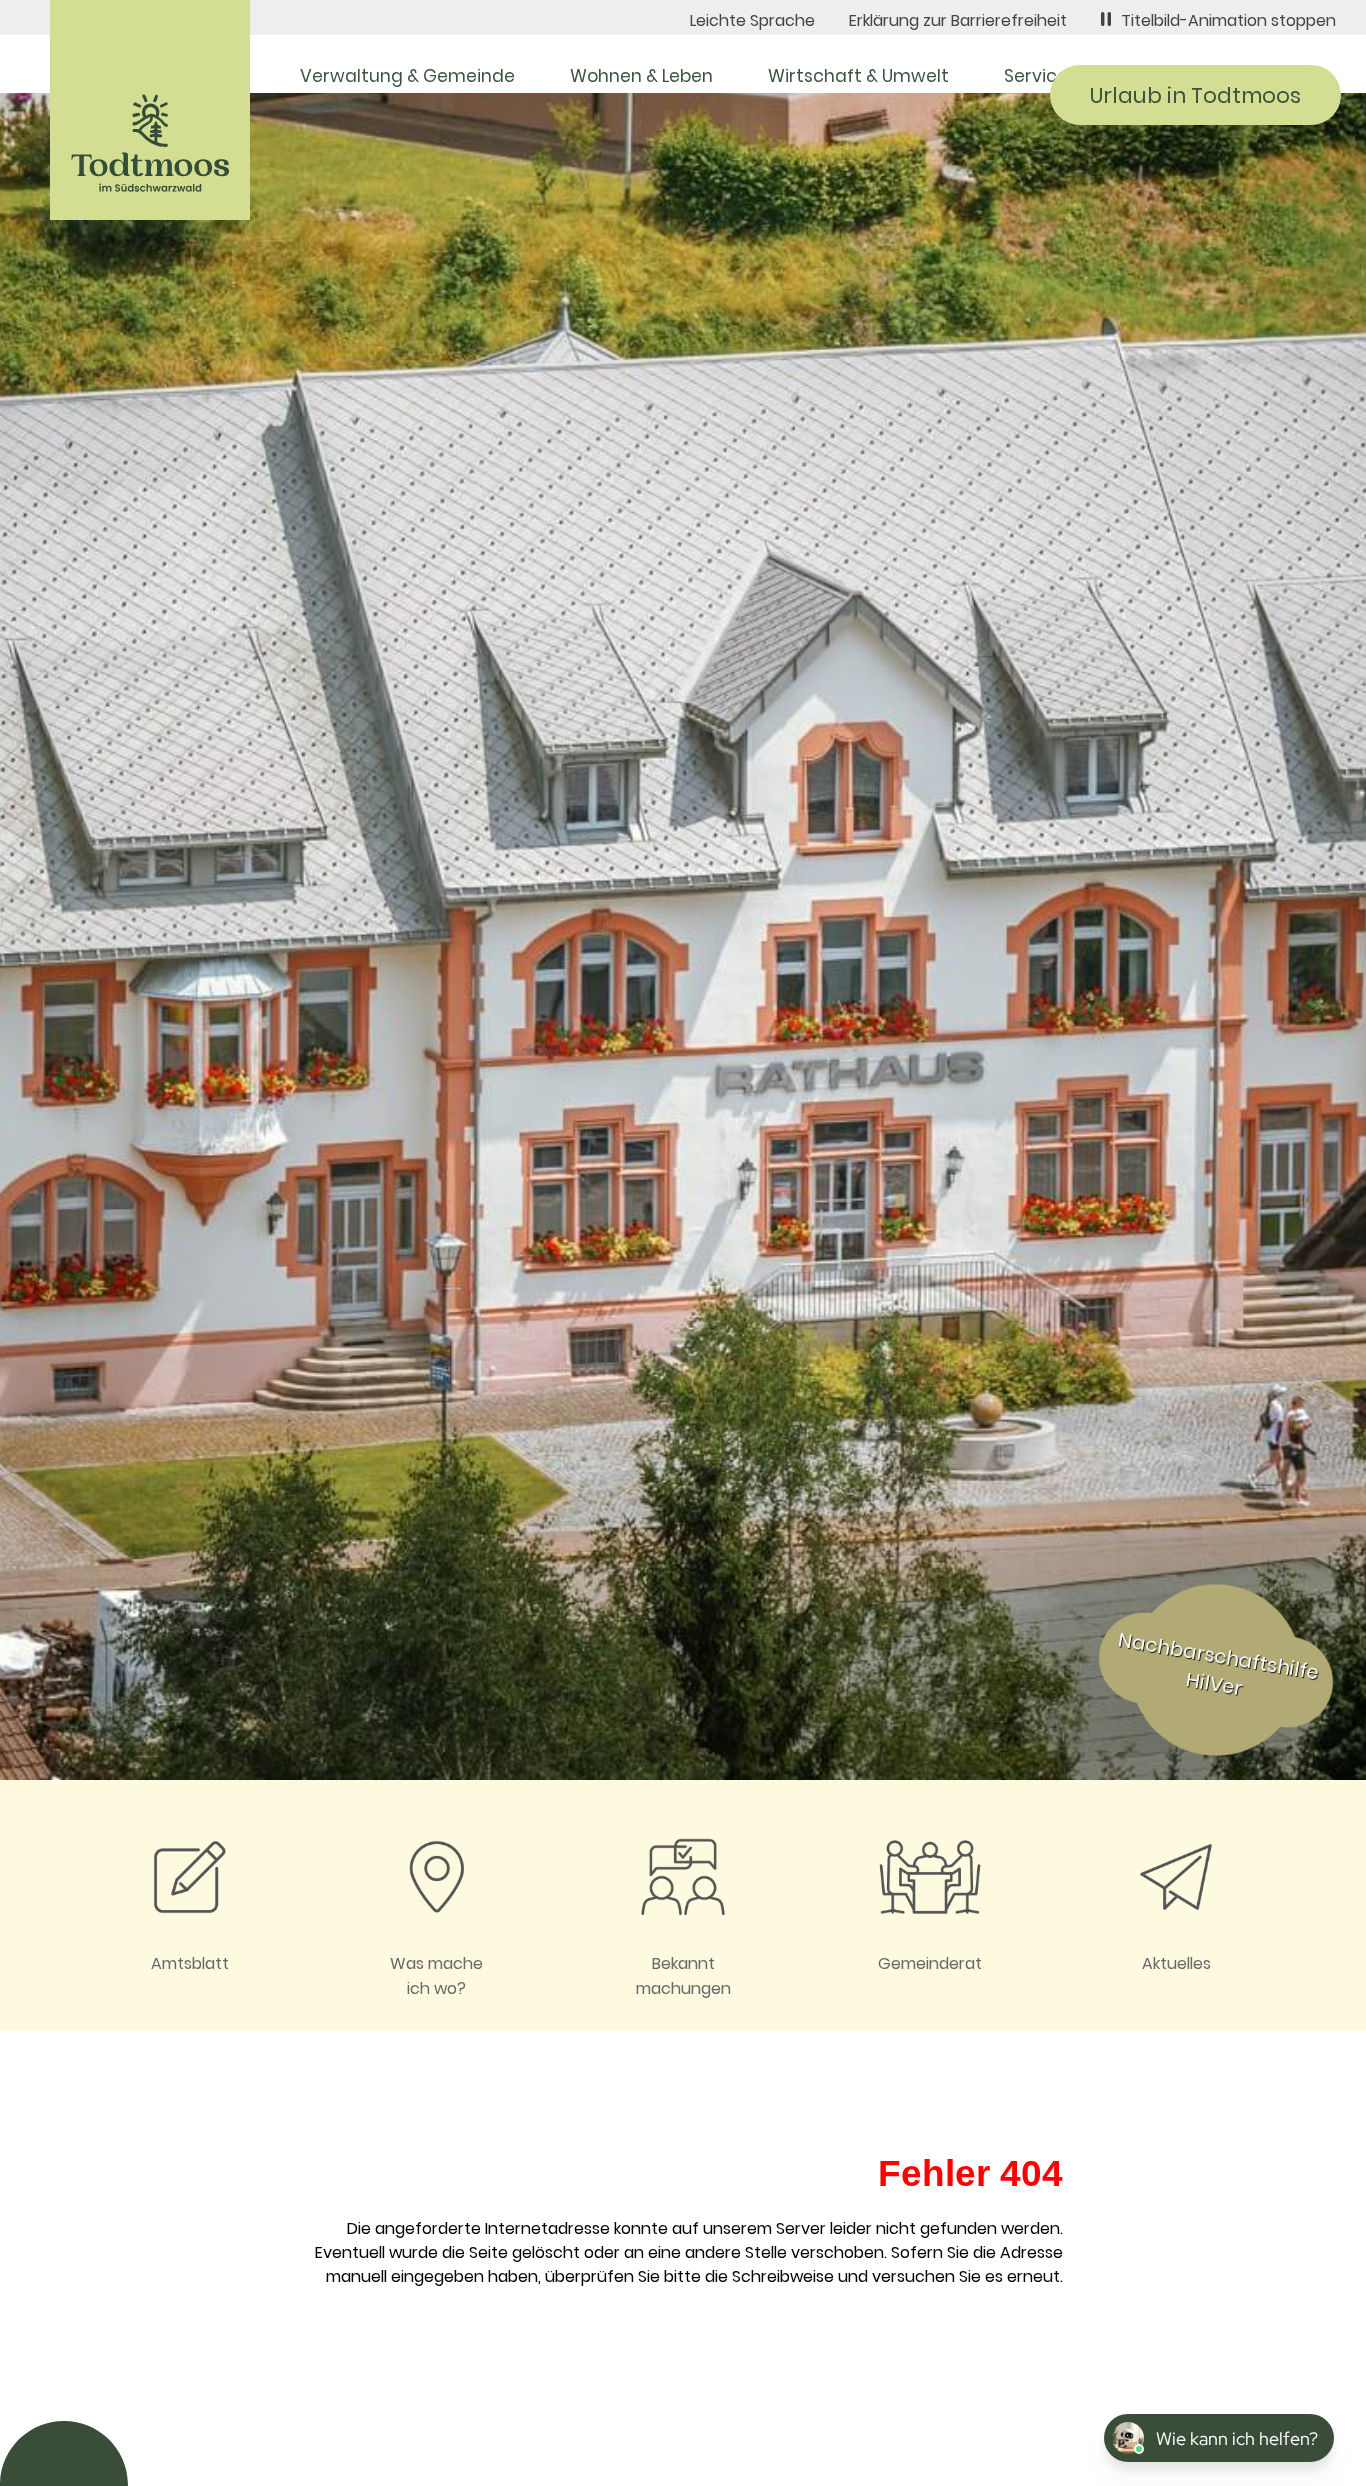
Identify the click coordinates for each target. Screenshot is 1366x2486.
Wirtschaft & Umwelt (858, 76)
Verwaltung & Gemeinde (407, 76)
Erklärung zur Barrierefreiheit (958, 20)
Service (1036, 76)
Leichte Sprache (752, 20)
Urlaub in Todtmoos (1195, 95)
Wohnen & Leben (641, 76)
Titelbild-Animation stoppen (1228, 20)
